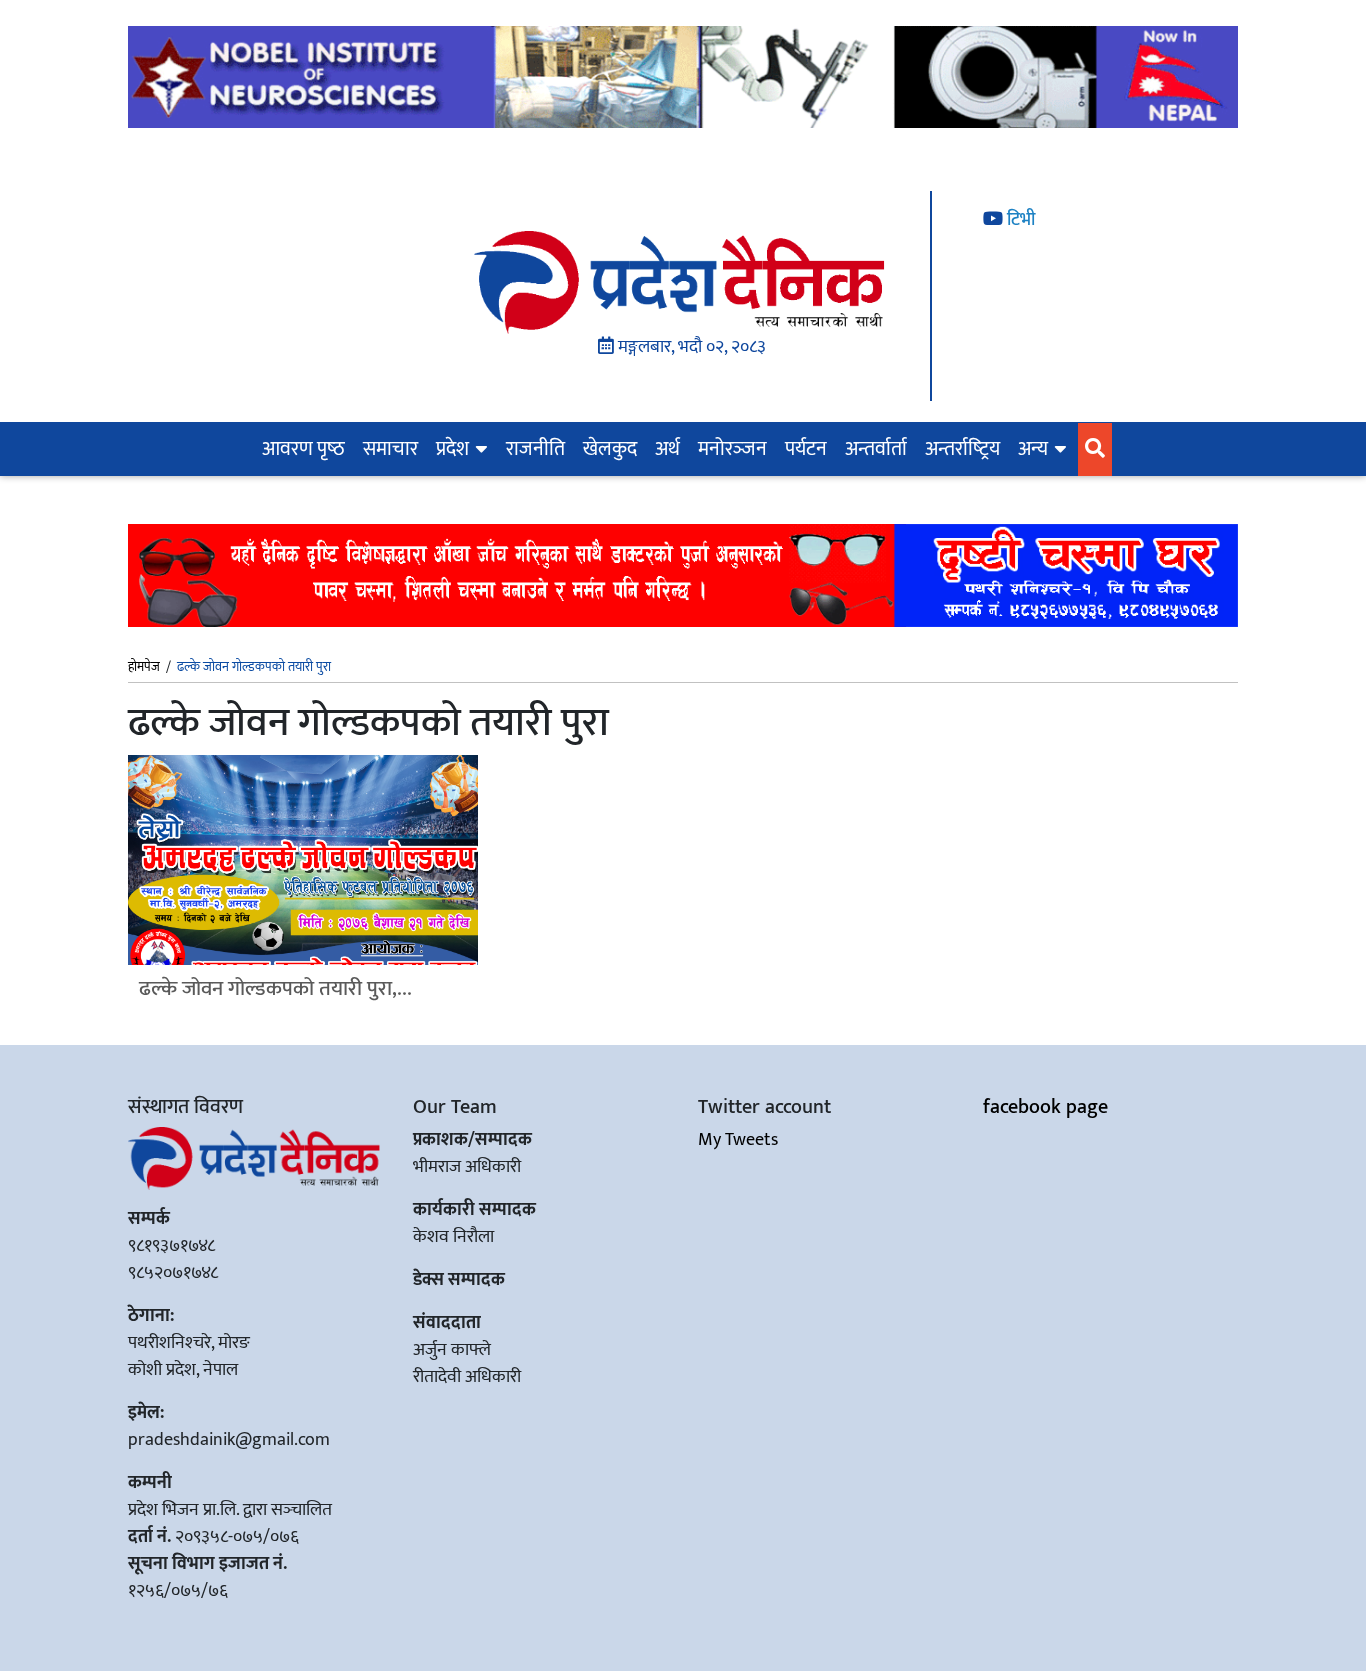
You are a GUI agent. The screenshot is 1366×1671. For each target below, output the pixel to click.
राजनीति (535, 449)
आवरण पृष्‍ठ (303, 449)
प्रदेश (452, 449)
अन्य (1033, 449)
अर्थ (667, 449)
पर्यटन (806, 449)
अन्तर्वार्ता (876, 449)
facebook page (1045, 1107)
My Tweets (738, 1140)
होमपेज (144, 668)
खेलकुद (610, 449)
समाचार (390, 449)
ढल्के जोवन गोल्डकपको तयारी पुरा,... (275, 988)
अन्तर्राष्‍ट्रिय (962, 449)
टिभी (1019, 220)
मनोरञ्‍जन (732, 449)
